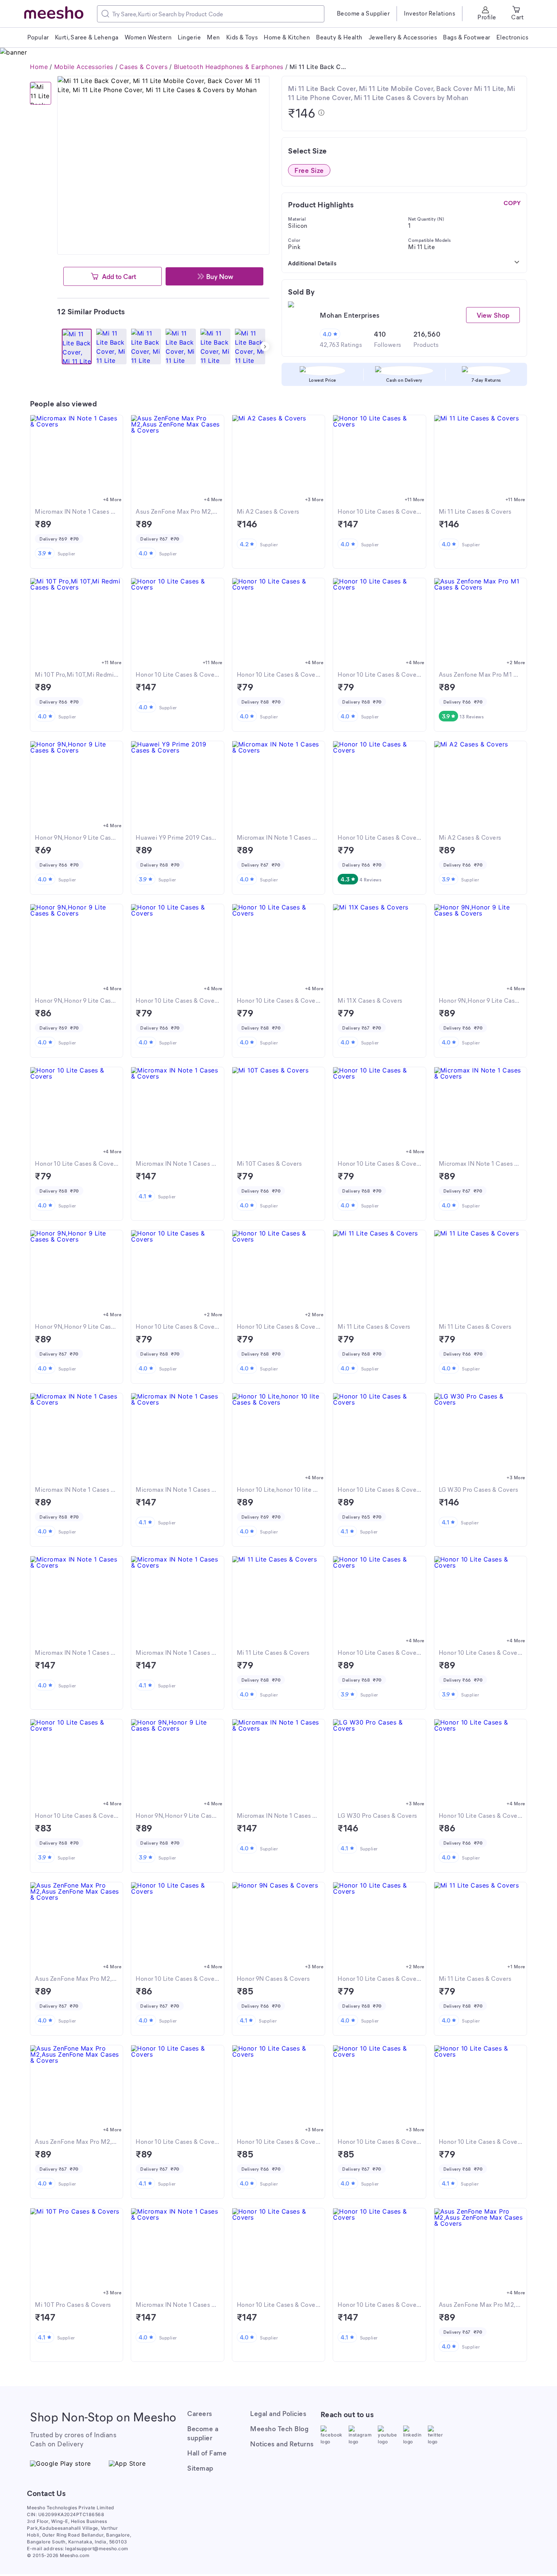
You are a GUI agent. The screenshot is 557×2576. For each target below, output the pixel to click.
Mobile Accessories (84, 67)
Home (39, 67)
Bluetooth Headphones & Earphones (229, 67)
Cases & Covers (143, 67)
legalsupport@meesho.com (97, 2549)
